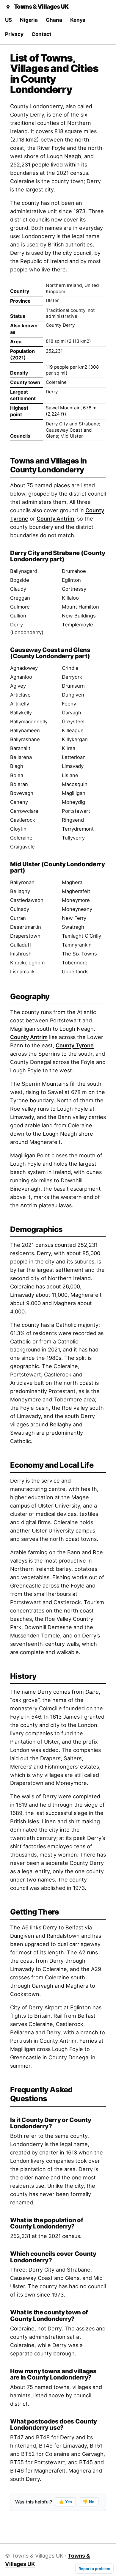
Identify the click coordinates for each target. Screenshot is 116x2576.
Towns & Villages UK (41, 7)
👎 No (88, 2502)
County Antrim (55, 519)
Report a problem (94, 2569)
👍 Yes (65, 2502)
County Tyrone (75, 1045)
